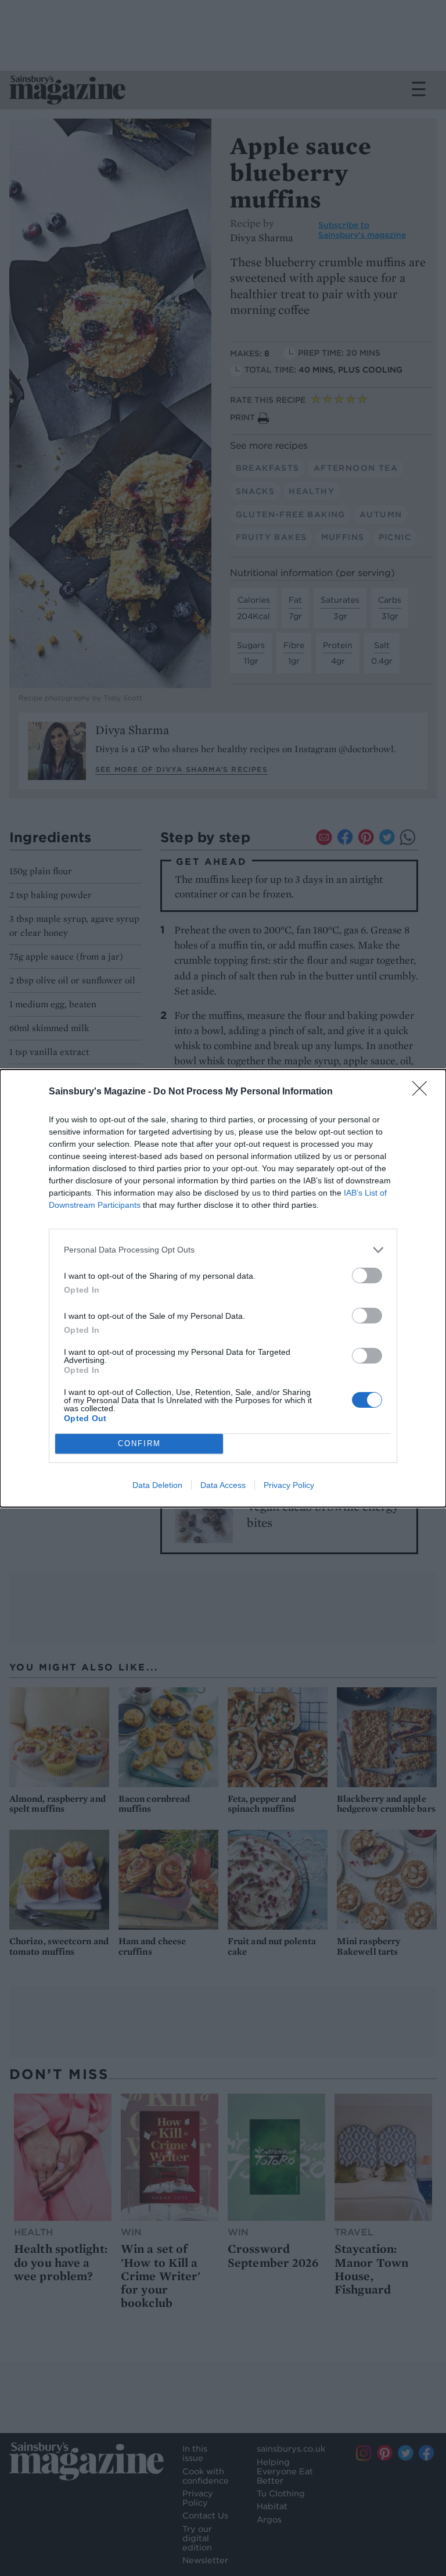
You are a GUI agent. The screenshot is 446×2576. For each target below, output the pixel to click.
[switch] (367, 1276)
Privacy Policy (289, 1485)
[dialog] (223, 1288)
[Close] (423, 1092)
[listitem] (223, 1250)
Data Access (223, 1485)
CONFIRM (139, 1443)
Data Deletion (157, 1485)
